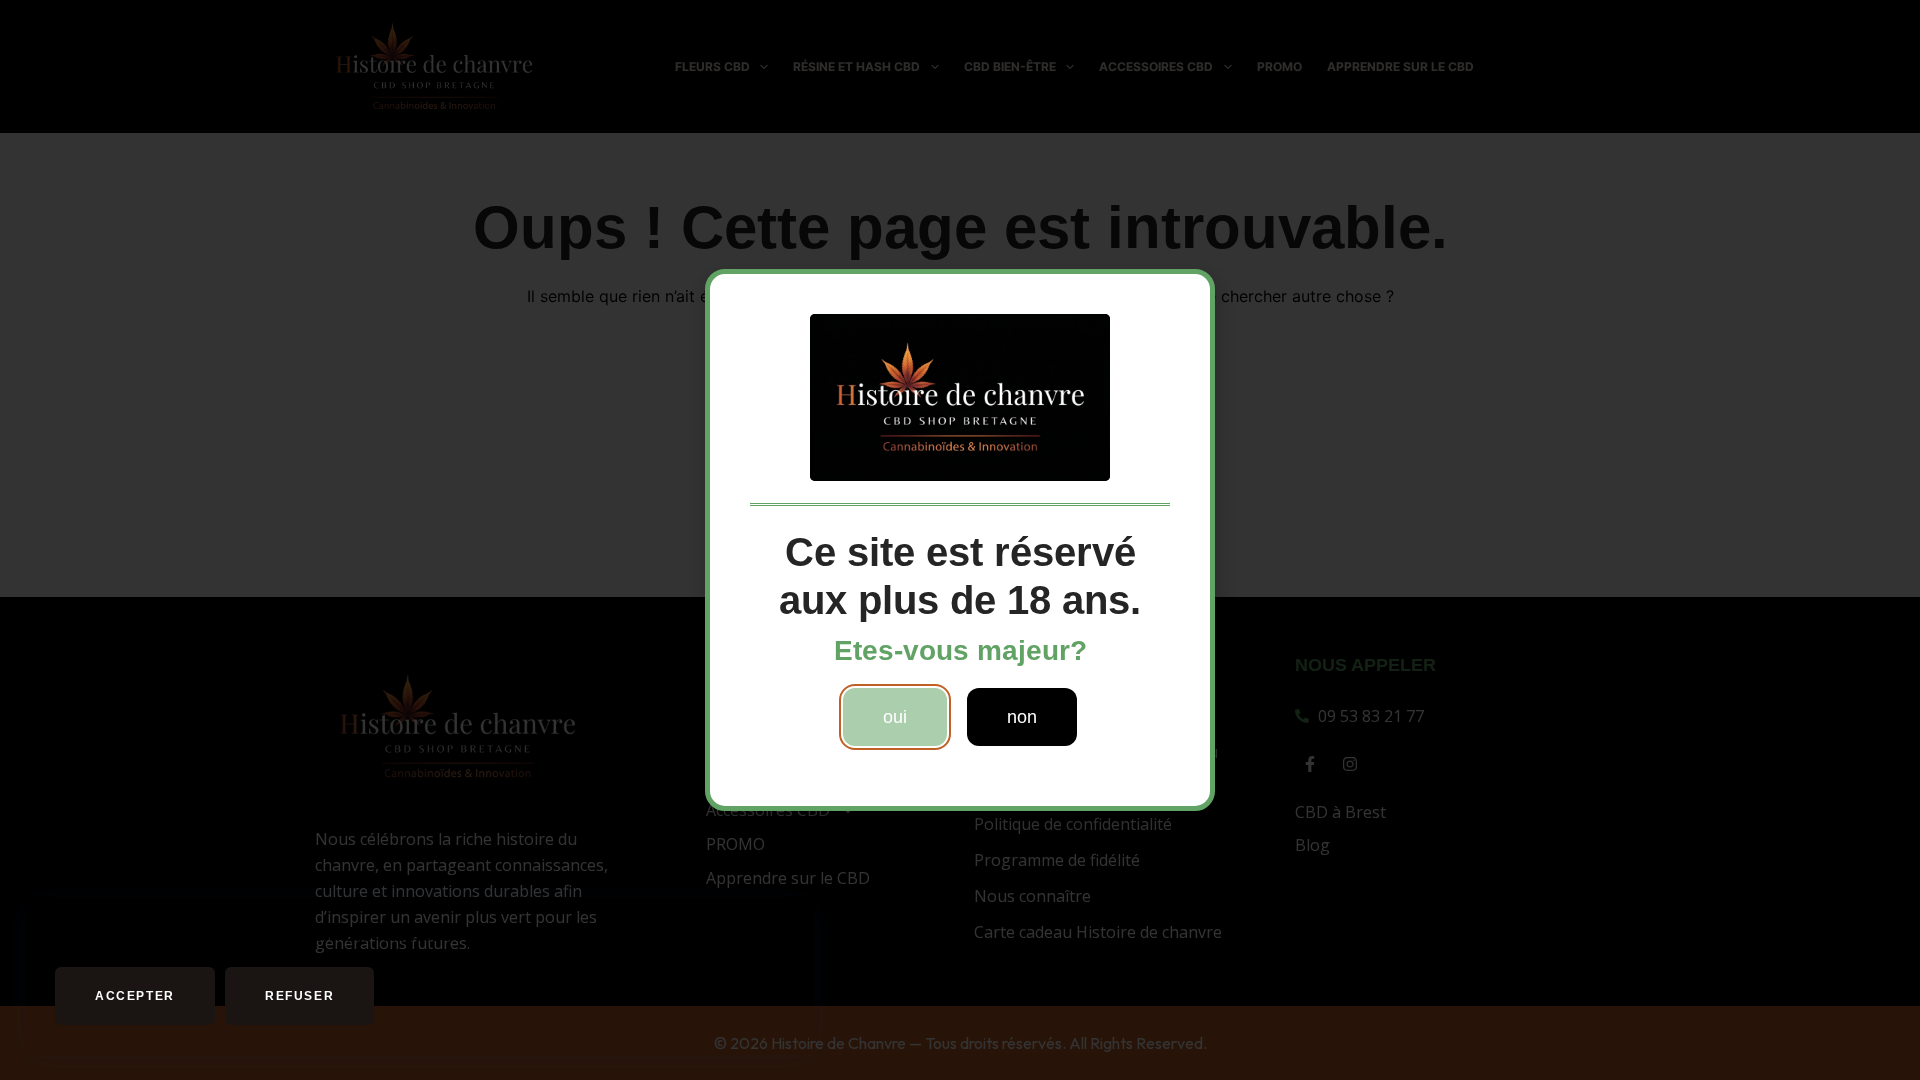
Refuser (299, 996)
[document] (960, 540)
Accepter (135, 996)
